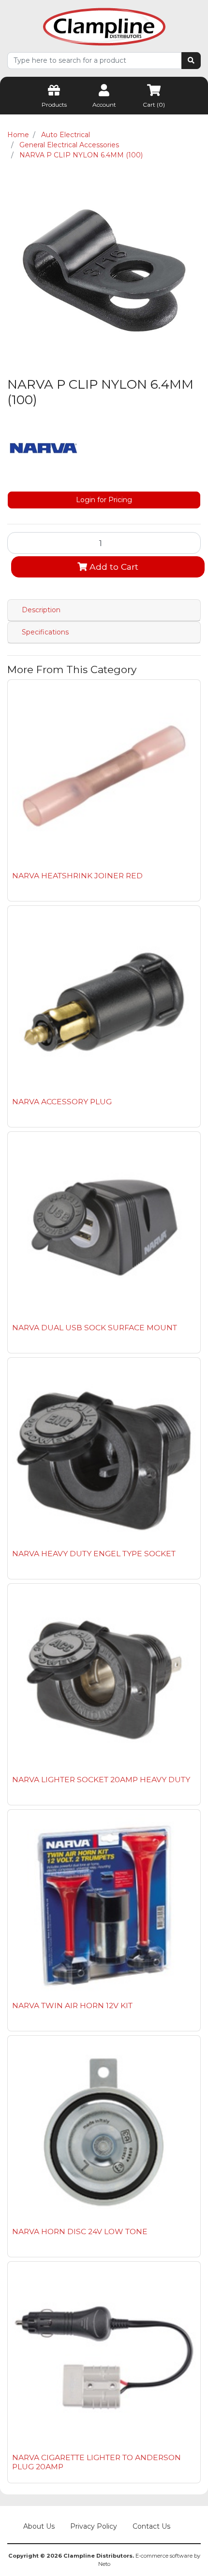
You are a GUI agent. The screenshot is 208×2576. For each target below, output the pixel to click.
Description (41, 610)
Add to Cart (113, 567)
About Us (39, 2526)
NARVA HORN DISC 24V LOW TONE (80, 2231)
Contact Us (151, 2526)
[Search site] (191, 61)
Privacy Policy (94, 2526)
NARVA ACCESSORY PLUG (62, 1102)
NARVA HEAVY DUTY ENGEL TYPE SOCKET (94, 1554)
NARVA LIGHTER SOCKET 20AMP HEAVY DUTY (101, 1780)
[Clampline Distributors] (104, 26)
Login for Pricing (104, 500)
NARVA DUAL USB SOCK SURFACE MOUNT (95, 1328)
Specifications (45, 632)
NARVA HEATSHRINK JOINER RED (77, 876)
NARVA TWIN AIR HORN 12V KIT (72, 2006)
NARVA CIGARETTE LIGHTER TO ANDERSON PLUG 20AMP (97, 2462)
